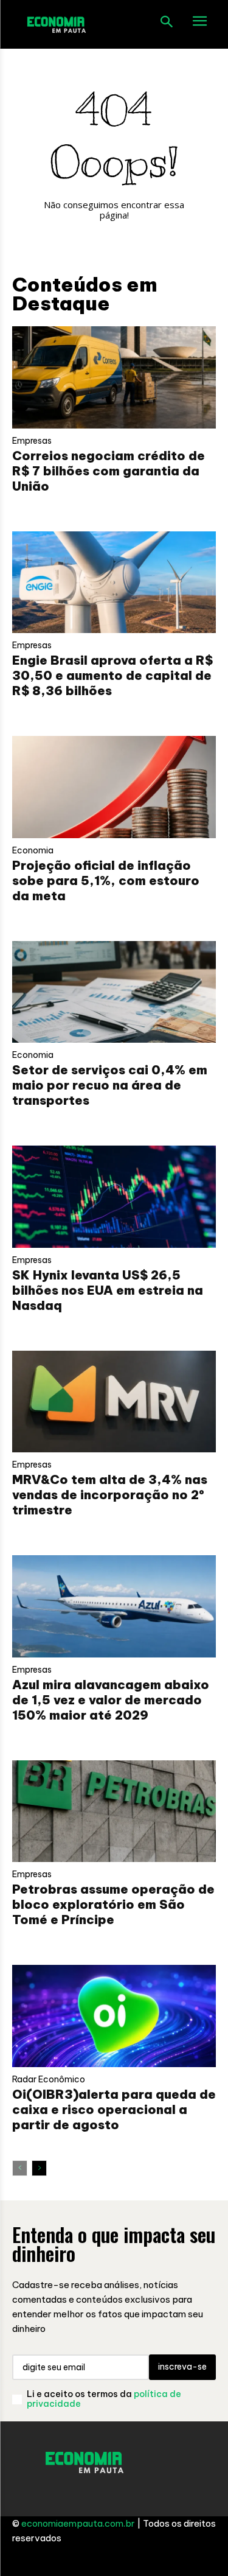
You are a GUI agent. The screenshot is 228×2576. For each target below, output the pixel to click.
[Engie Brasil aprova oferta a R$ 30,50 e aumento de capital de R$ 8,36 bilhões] (114, 583)
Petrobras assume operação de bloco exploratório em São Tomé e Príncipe (113, 1904)
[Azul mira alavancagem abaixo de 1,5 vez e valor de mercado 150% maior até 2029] (114, 1606)
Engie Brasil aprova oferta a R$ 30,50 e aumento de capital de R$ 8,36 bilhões (112, 675)
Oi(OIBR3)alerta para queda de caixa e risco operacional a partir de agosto (114, 2109)
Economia (33, 850)
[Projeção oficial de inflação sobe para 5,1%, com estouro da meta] (114, 787)
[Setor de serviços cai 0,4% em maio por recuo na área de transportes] (114, 992)
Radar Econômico (49, 2079)
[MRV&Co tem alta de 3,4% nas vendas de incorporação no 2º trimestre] (114, 1402)
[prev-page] (20, 2168)
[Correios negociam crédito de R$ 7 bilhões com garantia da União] (114, 377)
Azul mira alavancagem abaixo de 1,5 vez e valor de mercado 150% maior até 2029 (111, 1700)
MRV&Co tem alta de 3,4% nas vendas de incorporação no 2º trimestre (110, 1495)
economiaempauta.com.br (78, 2523)
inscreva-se (182, 2367)
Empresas (32, 441)
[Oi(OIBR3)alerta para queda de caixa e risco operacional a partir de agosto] (114, 2016)
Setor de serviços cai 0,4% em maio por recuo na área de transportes (110, 1085)
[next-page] (39, 2168)
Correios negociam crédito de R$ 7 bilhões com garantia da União (109, 471)
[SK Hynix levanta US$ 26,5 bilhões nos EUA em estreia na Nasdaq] (114, 1197)
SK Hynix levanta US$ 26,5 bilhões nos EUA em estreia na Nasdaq (108, 1290)
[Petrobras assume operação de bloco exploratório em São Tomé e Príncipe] (114, 1811)
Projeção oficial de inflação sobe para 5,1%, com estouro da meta (106, 880)
